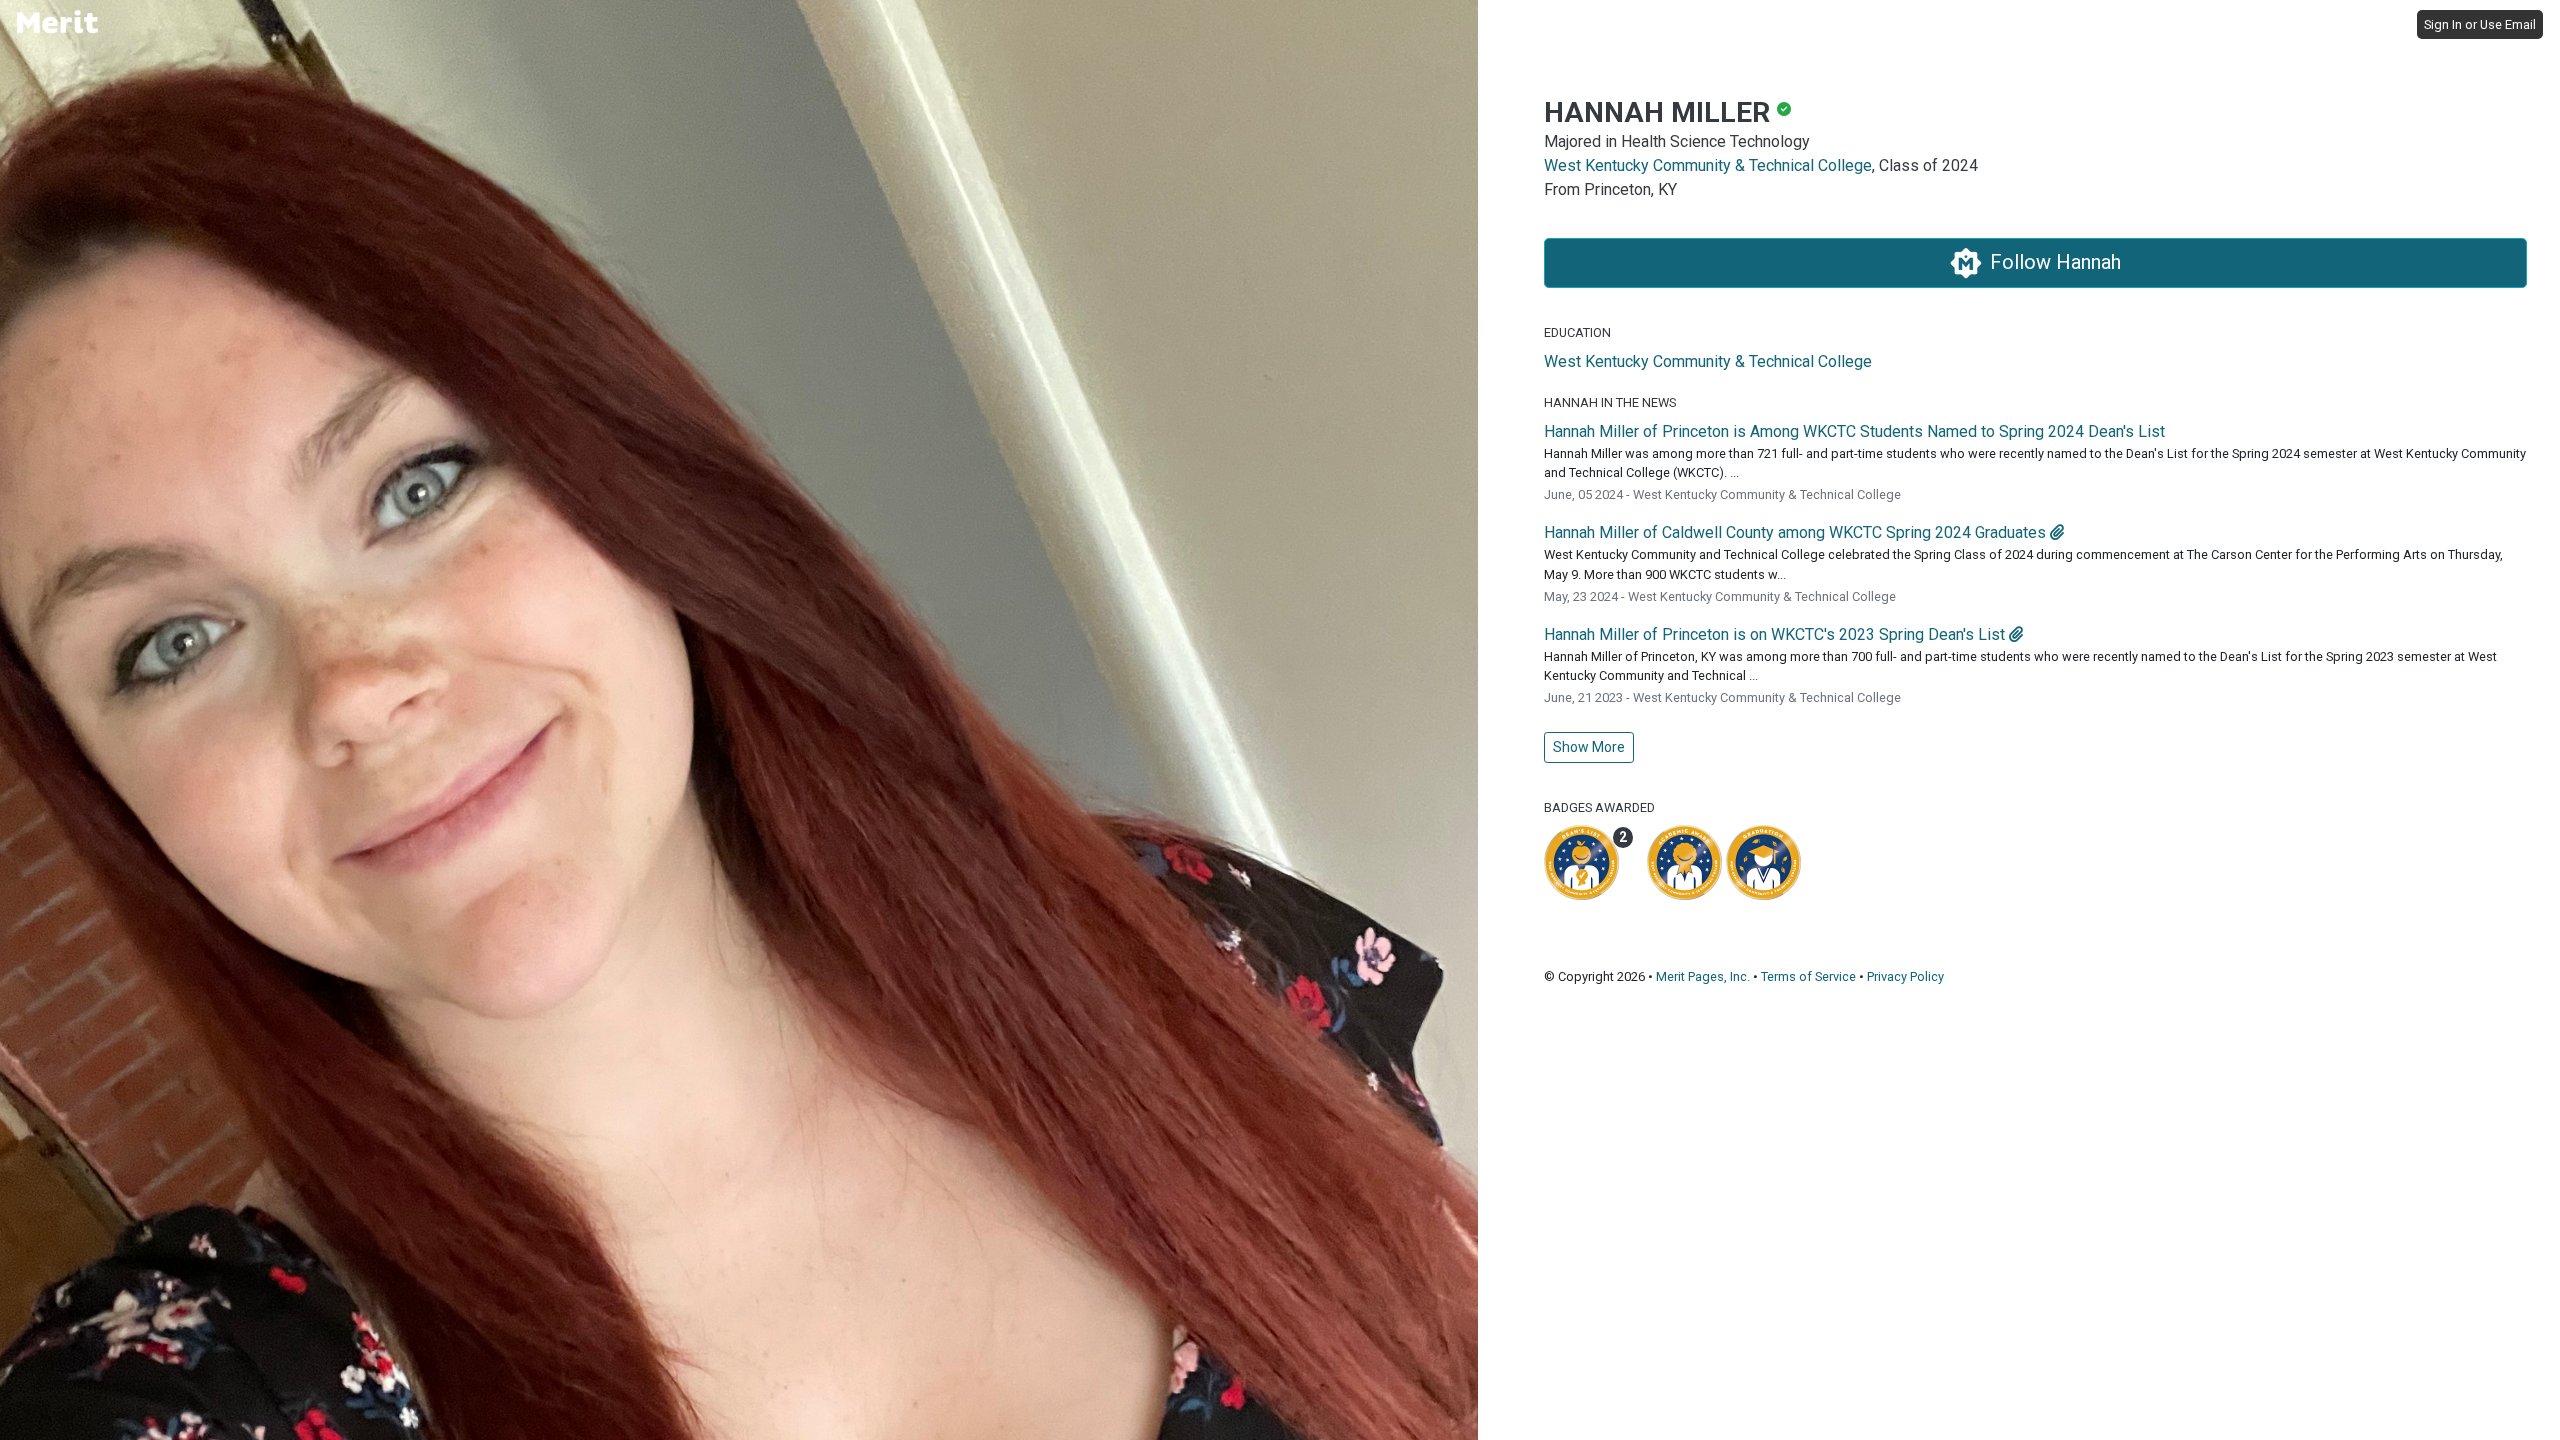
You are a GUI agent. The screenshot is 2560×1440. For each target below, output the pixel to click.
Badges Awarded (1599, 807)
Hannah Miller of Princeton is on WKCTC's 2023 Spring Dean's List (1774, 634)
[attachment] (2057, 532)
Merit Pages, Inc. (1703, 976)
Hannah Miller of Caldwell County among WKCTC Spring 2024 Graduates (1795, 532)
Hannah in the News (1610, 402)
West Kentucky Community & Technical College (1708, 165)
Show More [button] (1589, 747)
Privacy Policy (1905, 976)
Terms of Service (1808, 976)
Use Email (2508, 24)
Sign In (2443, 24)
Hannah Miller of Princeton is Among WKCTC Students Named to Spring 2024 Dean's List (1854, 431)
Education (1577, 332)
